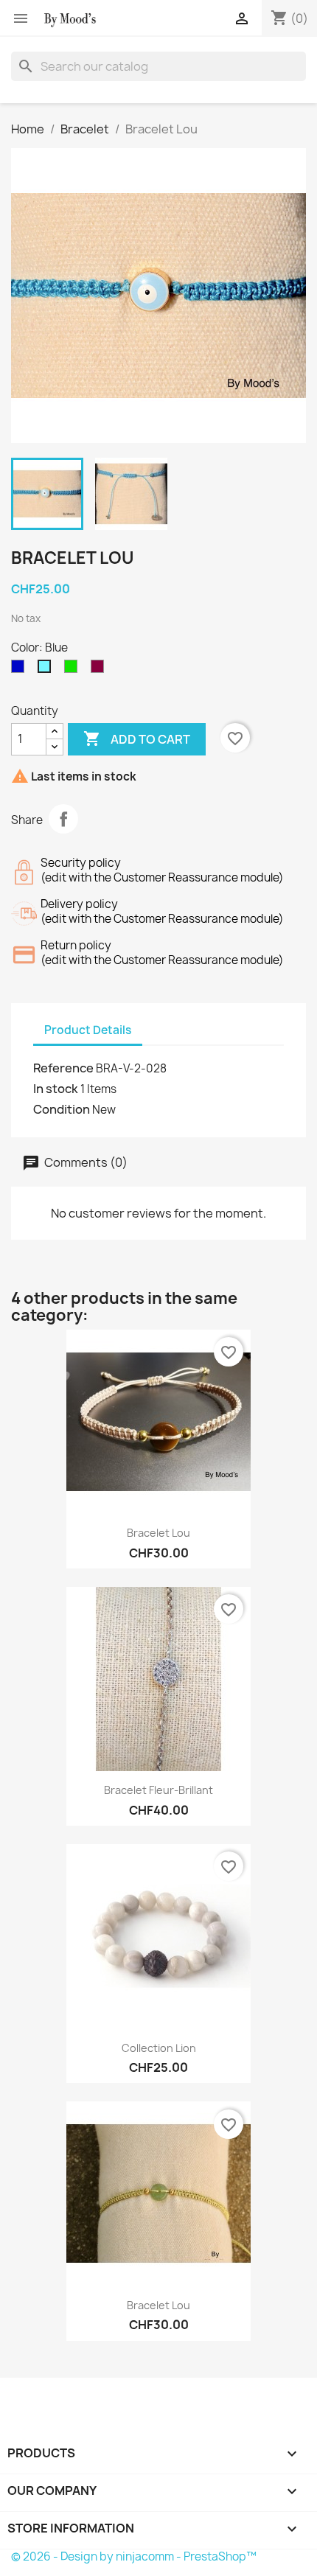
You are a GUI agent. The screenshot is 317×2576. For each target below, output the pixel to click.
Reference (63, 1068)
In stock (56, 1089)
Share (63, 819)
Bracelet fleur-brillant (158, 1790)
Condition (62, 1109)
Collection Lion (159, 2048)
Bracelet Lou (158, 1533)
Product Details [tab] (88, 1030)
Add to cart (137, 739)
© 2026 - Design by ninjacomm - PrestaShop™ (134, 2556)
